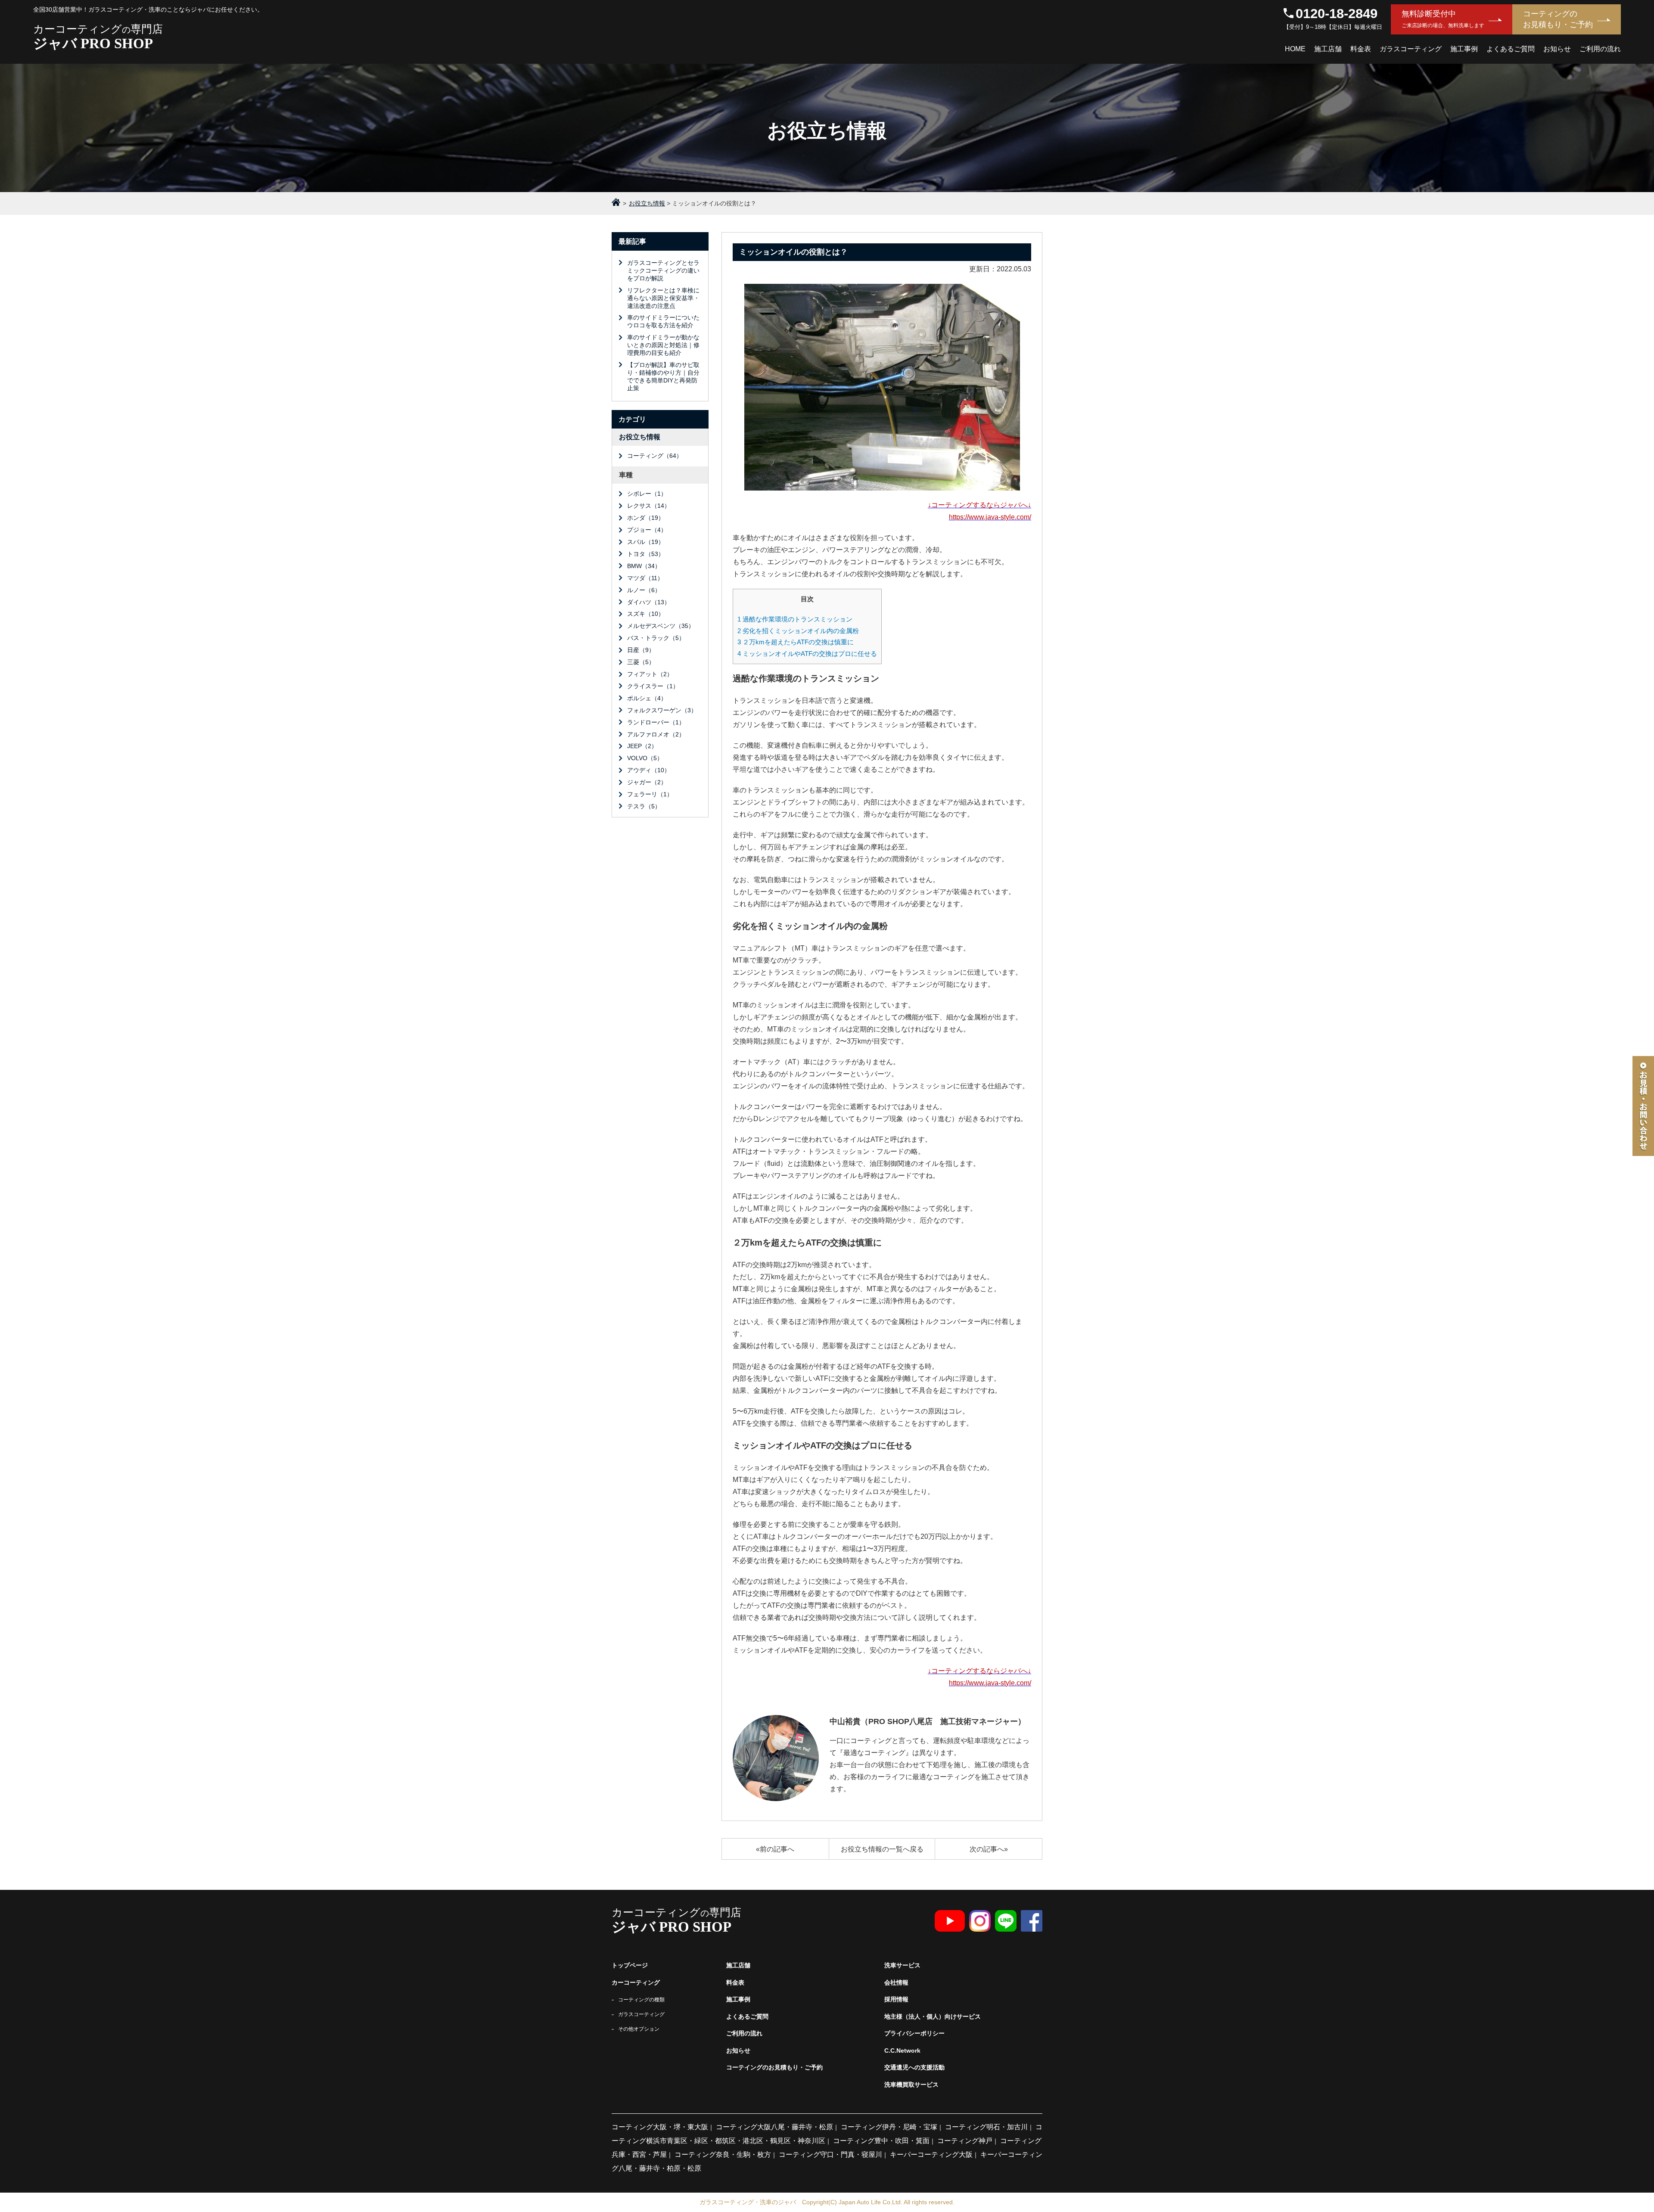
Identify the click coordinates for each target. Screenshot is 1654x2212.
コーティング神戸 (965, 2141)
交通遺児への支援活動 (914, 2067)
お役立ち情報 (640, 437)
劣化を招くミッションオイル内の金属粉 (798, 631)
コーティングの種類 (641, 2000)
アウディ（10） (649, 770)
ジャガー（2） (647, 782)
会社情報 (896, 1982)
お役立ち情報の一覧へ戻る (882, 1849)
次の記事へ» (989, 1849)
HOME (1295, 49)
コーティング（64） (655, 456)
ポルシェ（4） (647, 698)
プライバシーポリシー (914, 2033)
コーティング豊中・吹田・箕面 (881, 2141)
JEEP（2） (642, 746)
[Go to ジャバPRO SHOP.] (616, 203)
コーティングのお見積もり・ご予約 (1558, 19)
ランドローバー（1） (656, 722)
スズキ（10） (646, 614)
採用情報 (896, 1999)
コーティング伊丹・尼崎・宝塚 (889, 2127)
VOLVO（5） (645, 758)
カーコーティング (636, 1982)
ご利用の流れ (1600, 49)
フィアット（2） (650, 674)
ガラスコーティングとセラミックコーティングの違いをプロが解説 (663, 270)
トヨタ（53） (646, 554)
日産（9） (641, 650)
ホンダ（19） (646, 518)
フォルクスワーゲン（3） (662, 710)
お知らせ (1557, 49)
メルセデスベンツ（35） (661, 626)
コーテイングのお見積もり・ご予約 (774, 2067)
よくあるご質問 (1511, 49)
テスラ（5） (644, 806)
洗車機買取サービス (911, 2085)
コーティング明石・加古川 (986, 2127)
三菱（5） (641, 662)
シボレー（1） (647, 494)
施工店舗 (1328, 49)
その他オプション (639, 2029)
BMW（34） (644, 566)
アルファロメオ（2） (656, 734)
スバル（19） (646, 542)
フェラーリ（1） (650, 794)
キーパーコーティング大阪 (931, 2155)
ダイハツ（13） (649, 602)
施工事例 (1464, 49)
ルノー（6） (644, 590)
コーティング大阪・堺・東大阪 (660, 2127)
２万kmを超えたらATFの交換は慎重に (796, 642)
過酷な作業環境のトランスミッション (795, 619)
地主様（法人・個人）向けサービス (933, 2016)
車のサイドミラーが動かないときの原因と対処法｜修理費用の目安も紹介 (663, 345)
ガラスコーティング (1411, 49)
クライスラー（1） (653, 686)
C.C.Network (902, 2050)
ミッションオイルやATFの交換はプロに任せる (807, 654)
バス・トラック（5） (656, 638)
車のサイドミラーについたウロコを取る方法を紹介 (663, 321)
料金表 (1361, 49)
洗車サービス (902, 1965)
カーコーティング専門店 (98, 37)
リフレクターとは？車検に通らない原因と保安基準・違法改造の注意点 (663, 298)
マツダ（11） (645, 578)
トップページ (630, 1965)
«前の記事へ (775, 1849)
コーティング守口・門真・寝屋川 (830, 2155)
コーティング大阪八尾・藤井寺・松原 (774, 2127)
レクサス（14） (649, 506)
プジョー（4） (647, 530)
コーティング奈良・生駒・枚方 (723, 2155)
